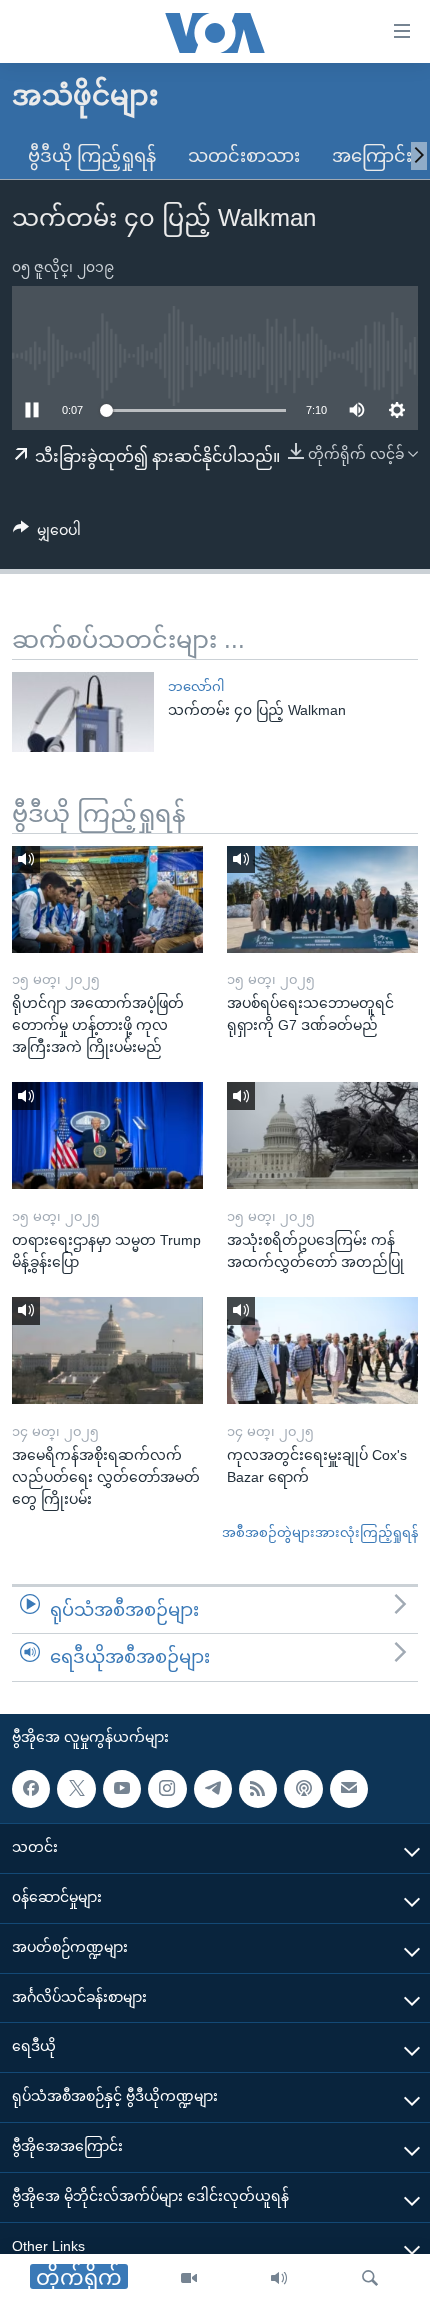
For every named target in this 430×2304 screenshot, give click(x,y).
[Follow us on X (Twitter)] (76, 1789)
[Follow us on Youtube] (122, 1789)
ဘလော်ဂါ (196, 686)
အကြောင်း (372, 156)
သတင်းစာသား (244, 156)
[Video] (189, 2279)
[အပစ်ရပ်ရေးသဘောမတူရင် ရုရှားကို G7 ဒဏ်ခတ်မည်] (322, 899)
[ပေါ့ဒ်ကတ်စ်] (303, 1789)
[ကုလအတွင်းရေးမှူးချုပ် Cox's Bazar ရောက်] (322, 1350)
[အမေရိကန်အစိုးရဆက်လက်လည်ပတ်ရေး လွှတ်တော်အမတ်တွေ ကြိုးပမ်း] (107, 1350)
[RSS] (258, 1789)
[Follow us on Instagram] (167, 1789)
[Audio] (279, 2279)
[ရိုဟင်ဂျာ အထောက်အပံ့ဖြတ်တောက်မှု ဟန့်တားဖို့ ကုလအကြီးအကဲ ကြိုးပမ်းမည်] (107, 899)
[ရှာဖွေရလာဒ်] (370, 2279)
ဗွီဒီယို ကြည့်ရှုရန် (92, 156)
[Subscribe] (349, 1789)
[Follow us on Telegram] (213, 1789)
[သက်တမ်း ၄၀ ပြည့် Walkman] (83, 712)
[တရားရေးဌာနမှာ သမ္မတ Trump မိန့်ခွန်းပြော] (107, 1135)
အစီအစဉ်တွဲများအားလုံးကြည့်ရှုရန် (320, 1532)
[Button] (47, 534)
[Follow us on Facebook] (31, 1789)
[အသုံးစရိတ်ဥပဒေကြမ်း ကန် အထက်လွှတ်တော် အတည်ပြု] (322, 1135)
